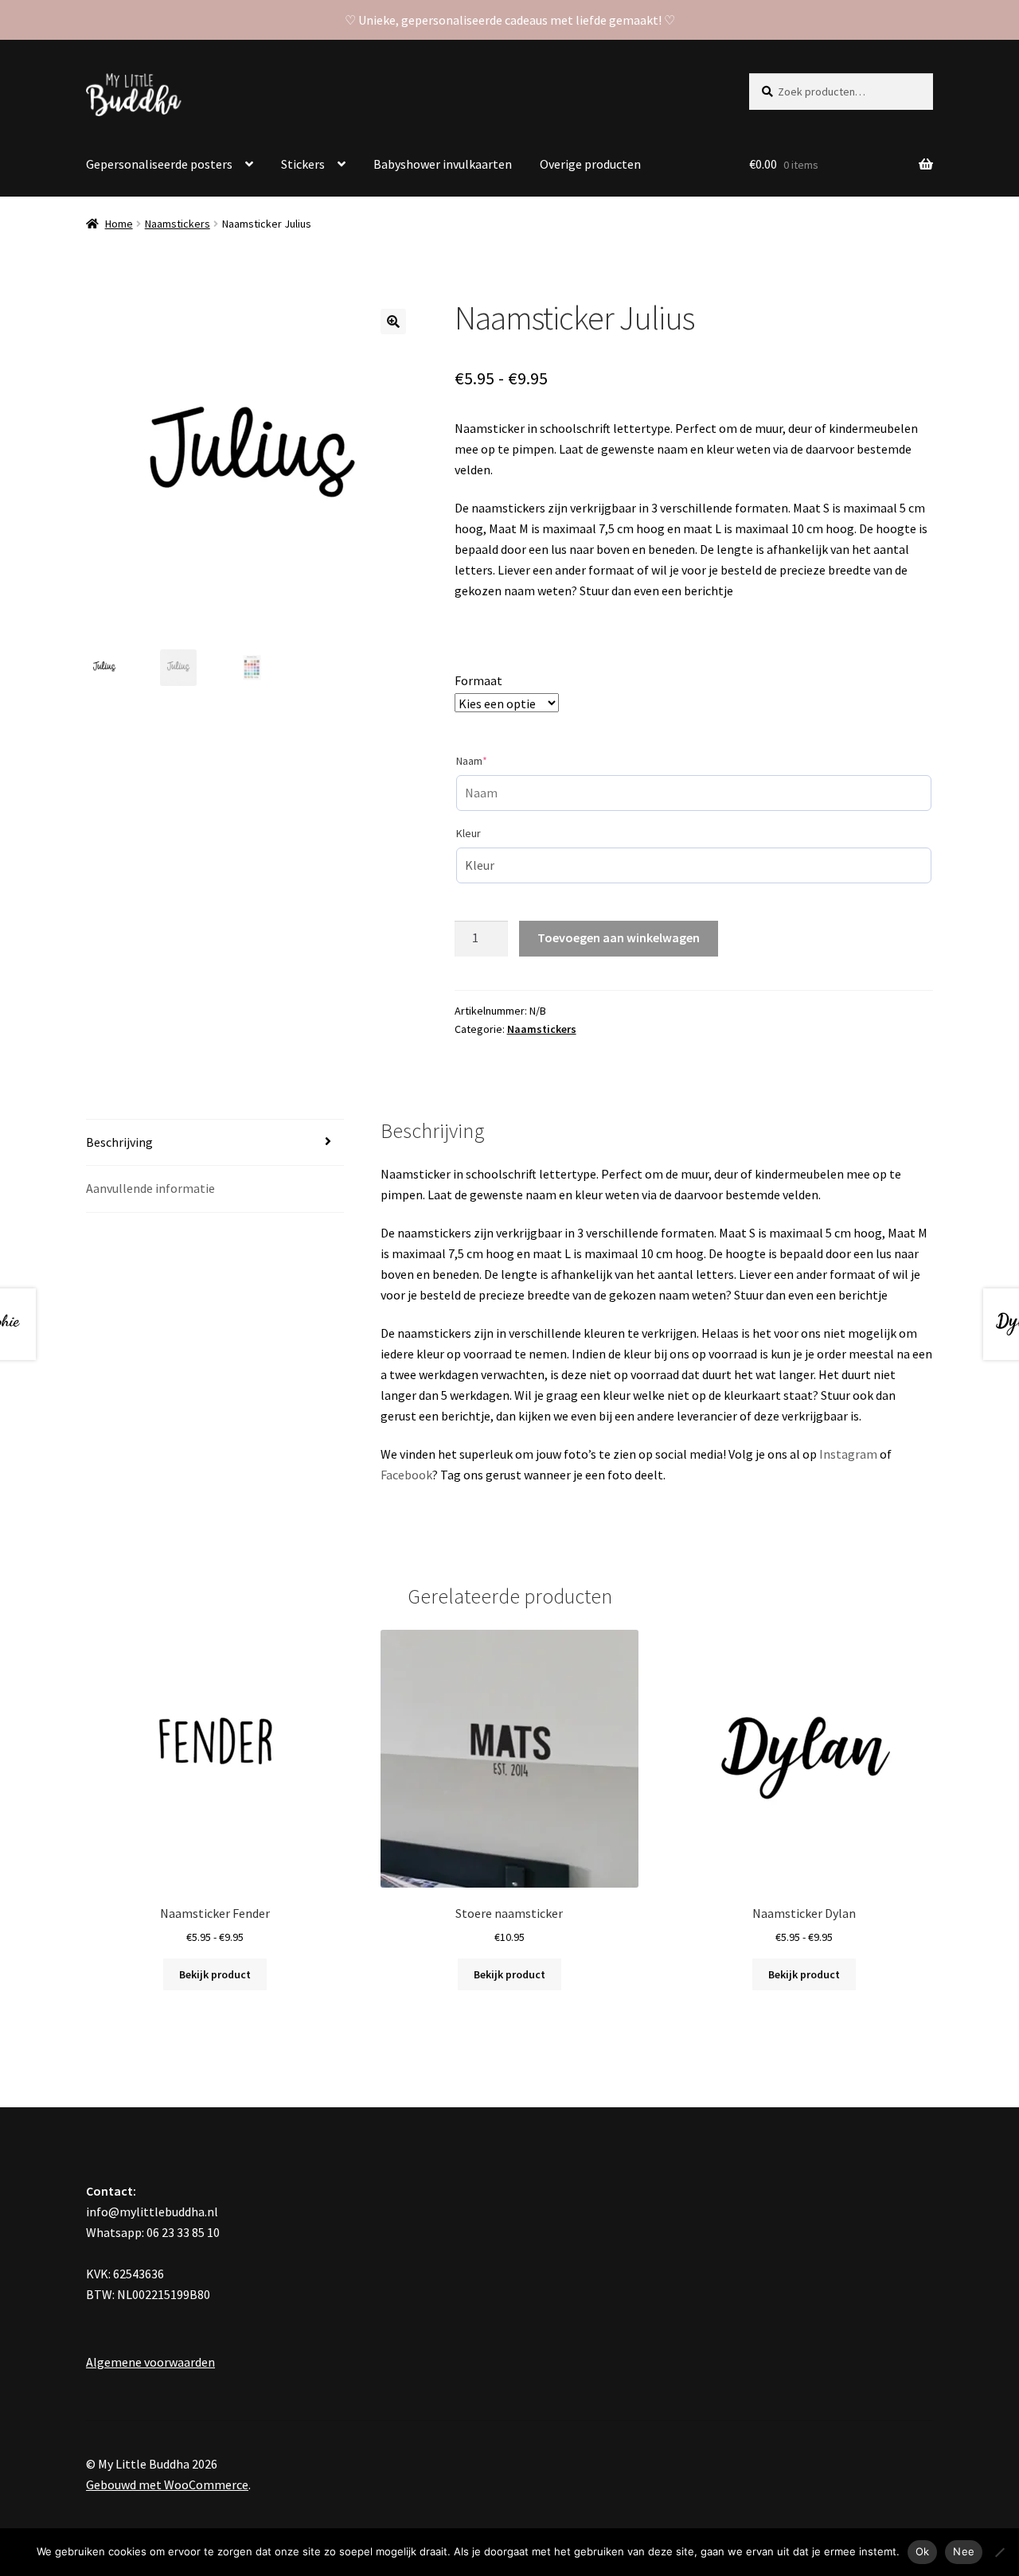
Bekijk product (215, 1974)
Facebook (406, 1475)
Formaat (478, 680)
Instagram (848, 1454)
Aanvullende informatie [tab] (150, 1188)
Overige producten (590, 164)
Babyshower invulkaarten (443, 164)
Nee (964, 2551)
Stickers (303, 164)
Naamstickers (178, 224)
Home (119, 224)
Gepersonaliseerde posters (159, 164)
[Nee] (999, 2552)
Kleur (469, 833)
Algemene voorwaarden (150, 2362)
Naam (495, 760)
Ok (923, 2551)
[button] (393, 322)
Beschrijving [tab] (119, 1142)
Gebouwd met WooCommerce (167, 2484)
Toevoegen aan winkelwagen (619, 937)
